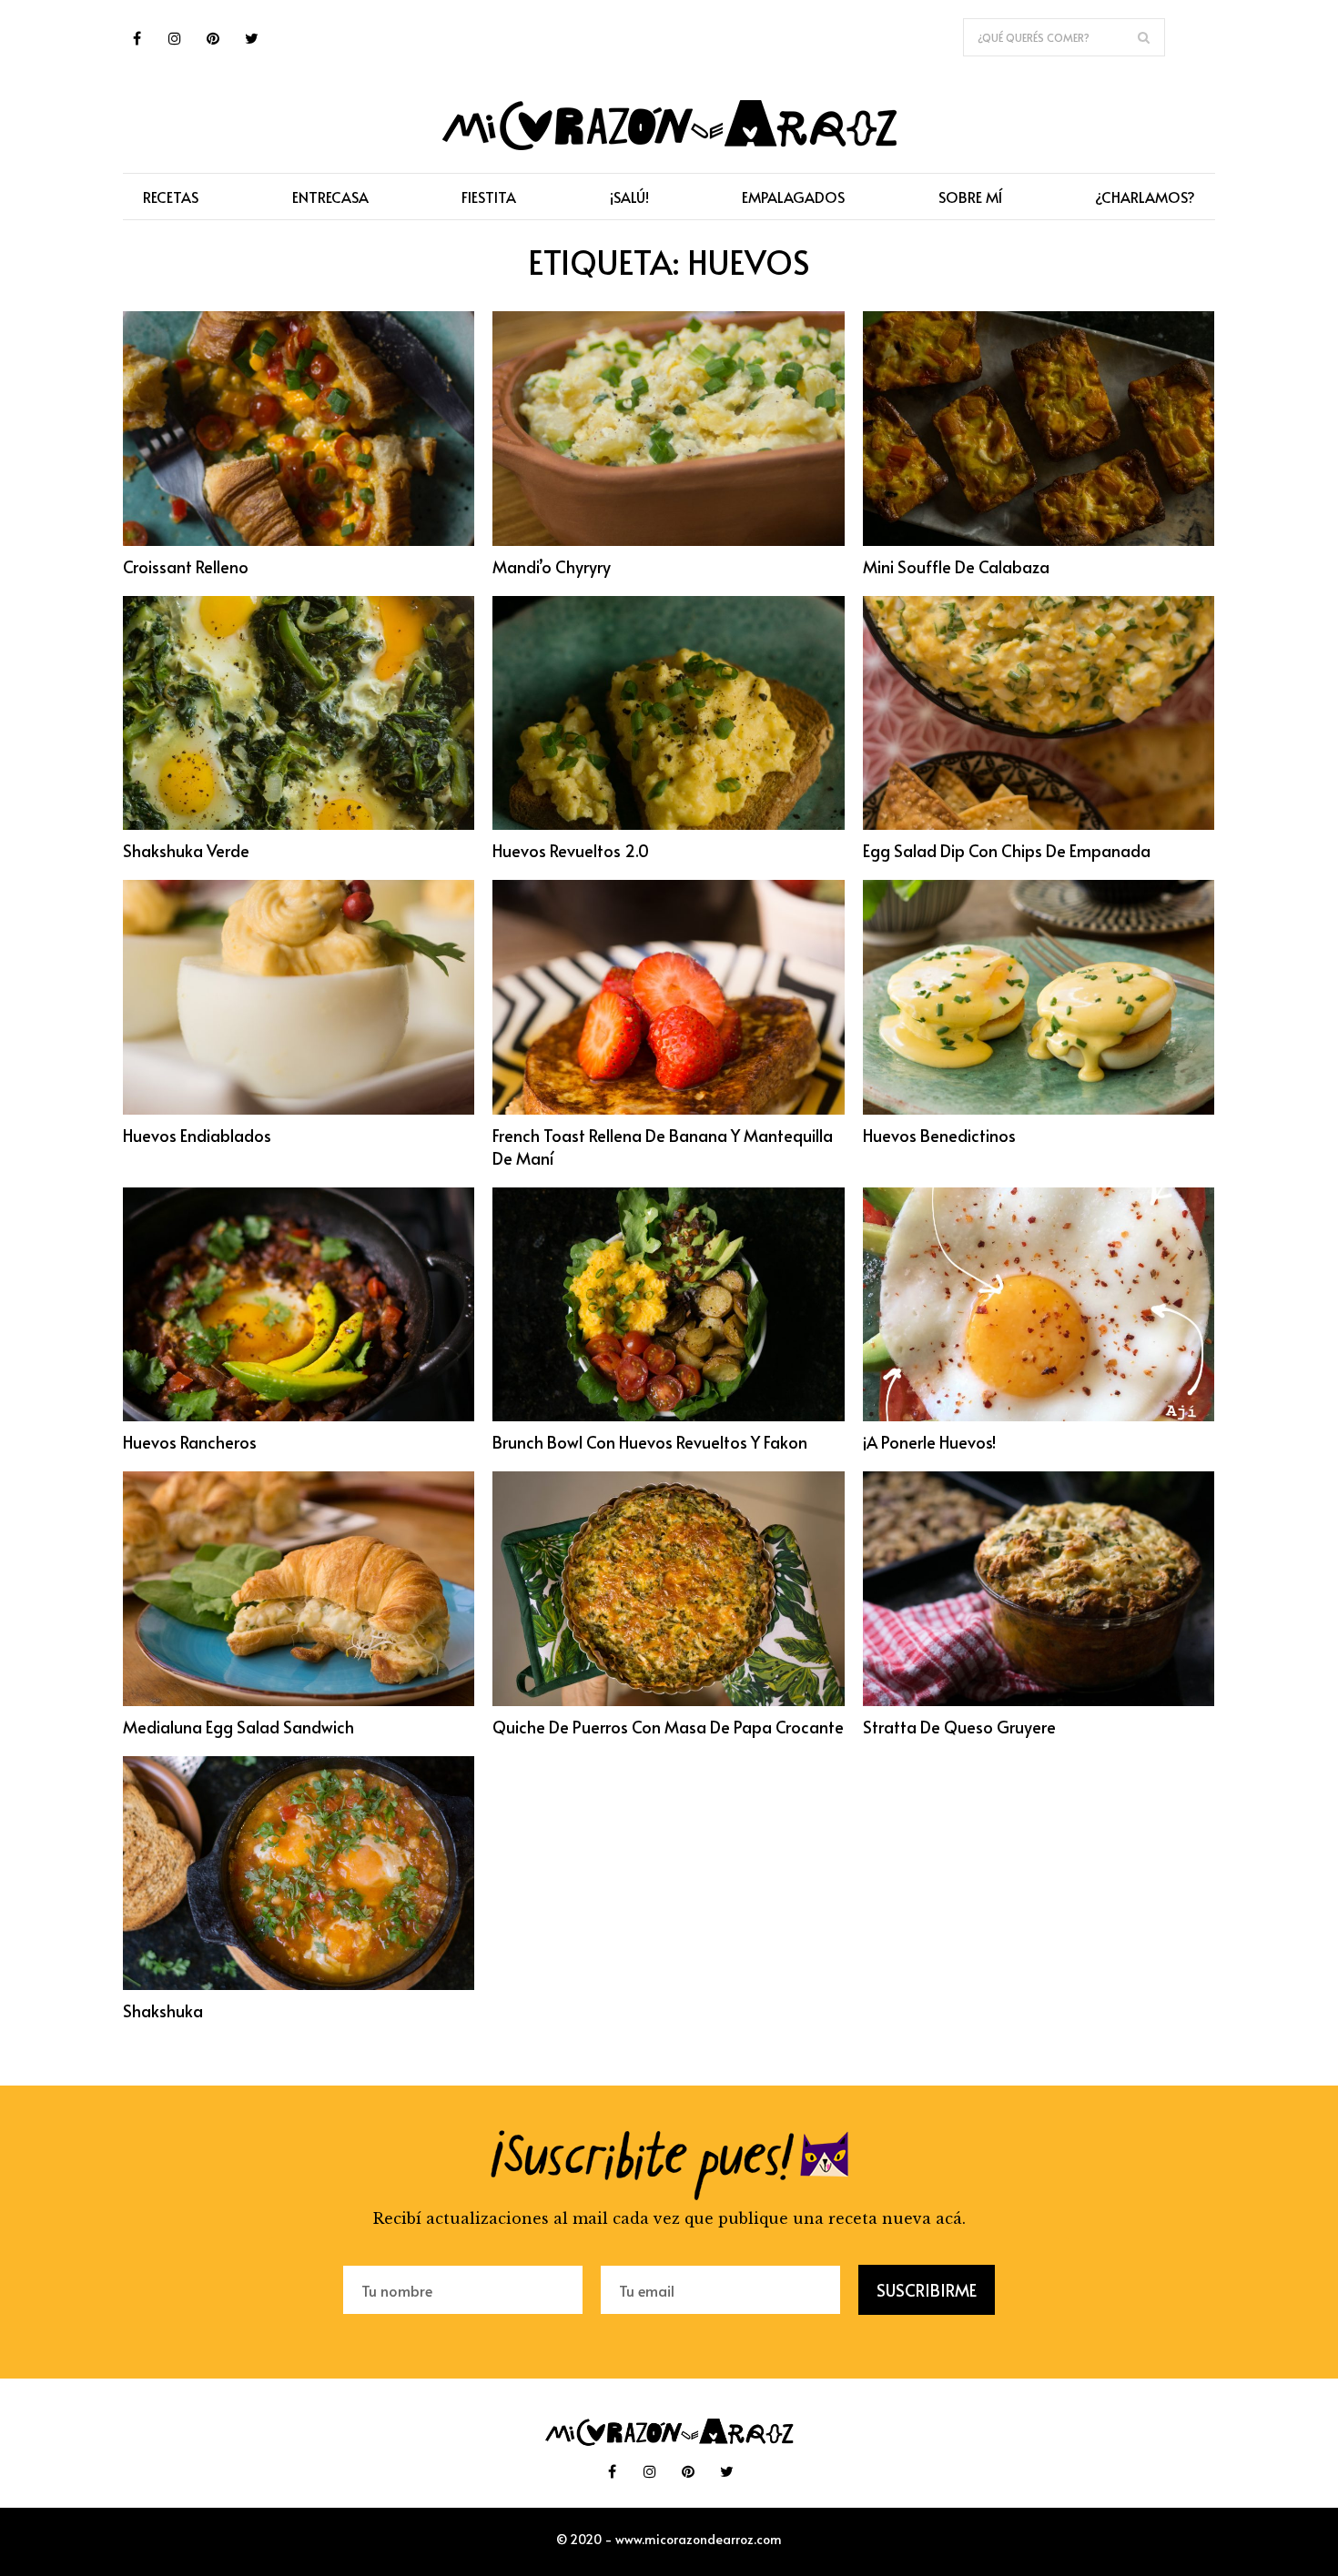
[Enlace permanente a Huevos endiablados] (299, 1109)
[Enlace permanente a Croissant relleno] (299, 540)
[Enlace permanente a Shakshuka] (299, 1985)
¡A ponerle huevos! (929, 1442)
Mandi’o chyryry (552, 566)
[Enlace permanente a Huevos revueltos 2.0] (668, 824)
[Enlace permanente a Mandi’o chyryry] (668, 540)
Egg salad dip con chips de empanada (1007, 850)
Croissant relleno (186, 566)
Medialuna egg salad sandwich (238, 1727)
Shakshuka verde (186, 850)
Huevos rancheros (190, 1442)
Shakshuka (163, 2010)
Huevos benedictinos (939, 1135)
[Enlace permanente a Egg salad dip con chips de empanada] (1039, 824)
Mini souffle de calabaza (956, 566)
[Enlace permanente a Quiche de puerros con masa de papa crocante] (668, 1701)
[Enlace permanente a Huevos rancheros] (299, 1416)
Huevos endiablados (197, 1135)
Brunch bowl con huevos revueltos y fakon (650, 1442)
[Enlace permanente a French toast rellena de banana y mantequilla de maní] (668, 1109)
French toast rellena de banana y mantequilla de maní (663, 1147)
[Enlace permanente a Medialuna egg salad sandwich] (299, 1701)
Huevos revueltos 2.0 (571, 850)
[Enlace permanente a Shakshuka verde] (299, 824)
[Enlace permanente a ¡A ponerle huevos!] (1039, 1416)
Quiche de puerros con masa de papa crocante (668, 1727)
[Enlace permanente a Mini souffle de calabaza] (1039, 540)
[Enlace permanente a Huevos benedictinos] (1039, 1109)
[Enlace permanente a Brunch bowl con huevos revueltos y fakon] (668, 1416)
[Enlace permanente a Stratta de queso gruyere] (1039, 1701)
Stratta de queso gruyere (959, 1727)
